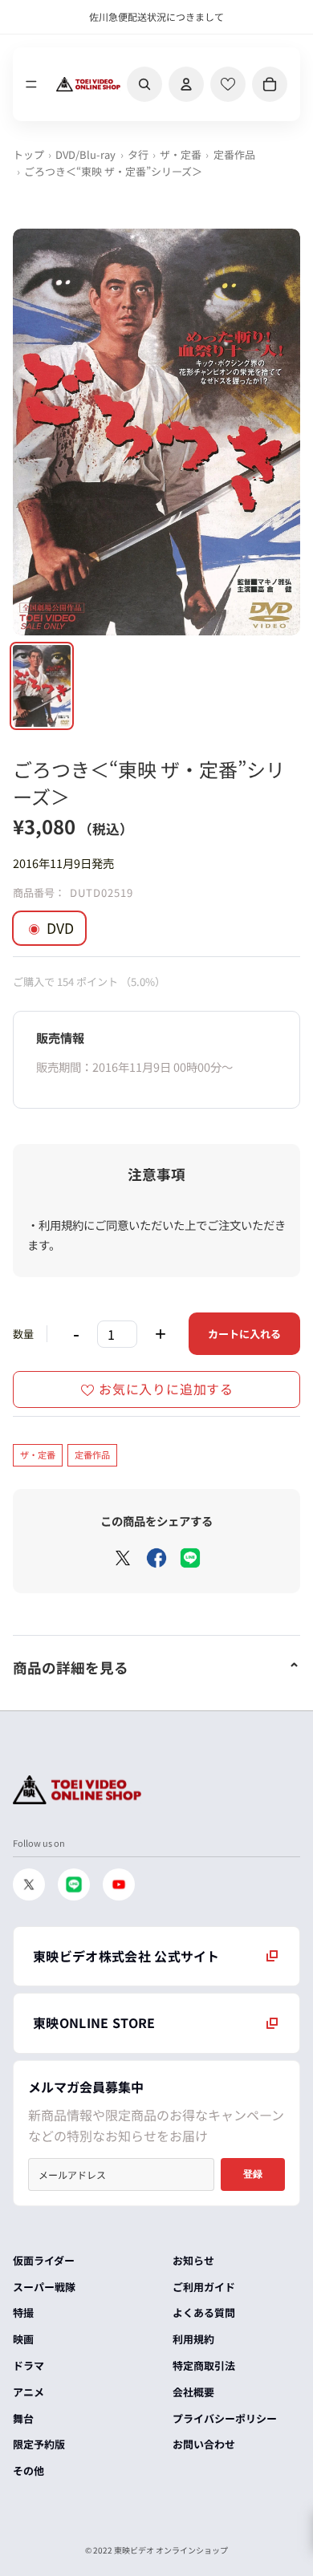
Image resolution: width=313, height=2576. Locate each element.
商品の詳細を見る (71, 1667)
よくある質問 (204, 2312)
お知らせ (193, 2260)
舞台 (23, 2418)
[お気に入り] (228, 84)
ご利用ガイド (204, 2287)
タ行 (138, 154)
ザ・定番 (181, 154)
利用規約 (193, 2339)
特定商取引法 (204, 2365)
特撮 (23, 2312)
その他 (28, 2471)
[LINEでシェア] (190, 1558)
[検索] (144, 84)
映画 (23, 2339)
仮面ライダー (44, 2260)
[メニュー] (31, 84)
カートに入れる (244, 1334)
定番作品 (234, 154)
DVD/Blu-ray (85, 154)
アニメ (28, 2392)
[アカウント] (186, 84)
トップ (28, 154)
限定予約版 (39, 2444)
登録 (253, 2174)
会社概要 (193, 2392)
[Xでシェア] (123, 1558)
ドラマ (28, 2365)
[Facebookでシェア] (156, 1558)
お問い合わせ (204, 2444)
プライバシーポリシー (225, 2418)
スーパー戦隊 (44, 2287)
